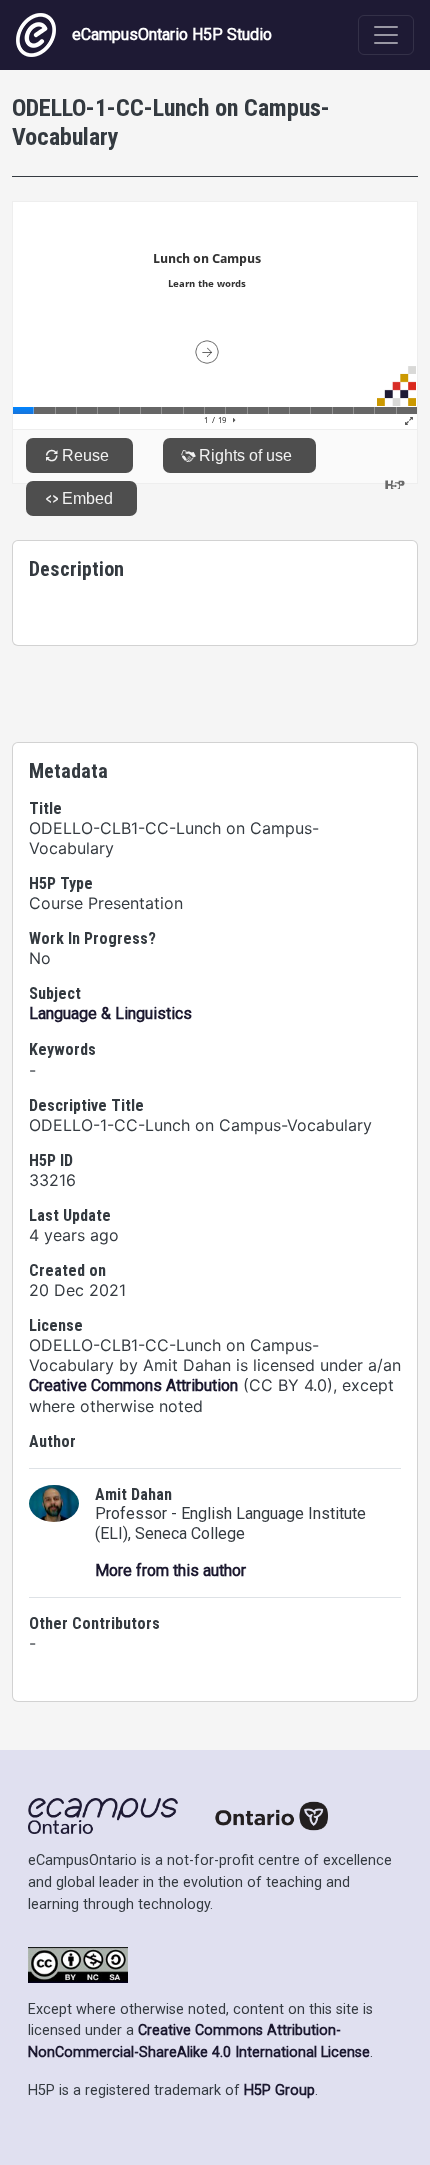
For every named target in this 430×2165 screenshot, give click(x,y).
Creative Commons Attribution (133, 1385)
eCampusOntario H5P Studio (172, 34)
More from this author (170, 1570)
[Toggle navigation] (386, 35)
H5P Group (279, 2090)
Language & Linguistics (110, 1013)
